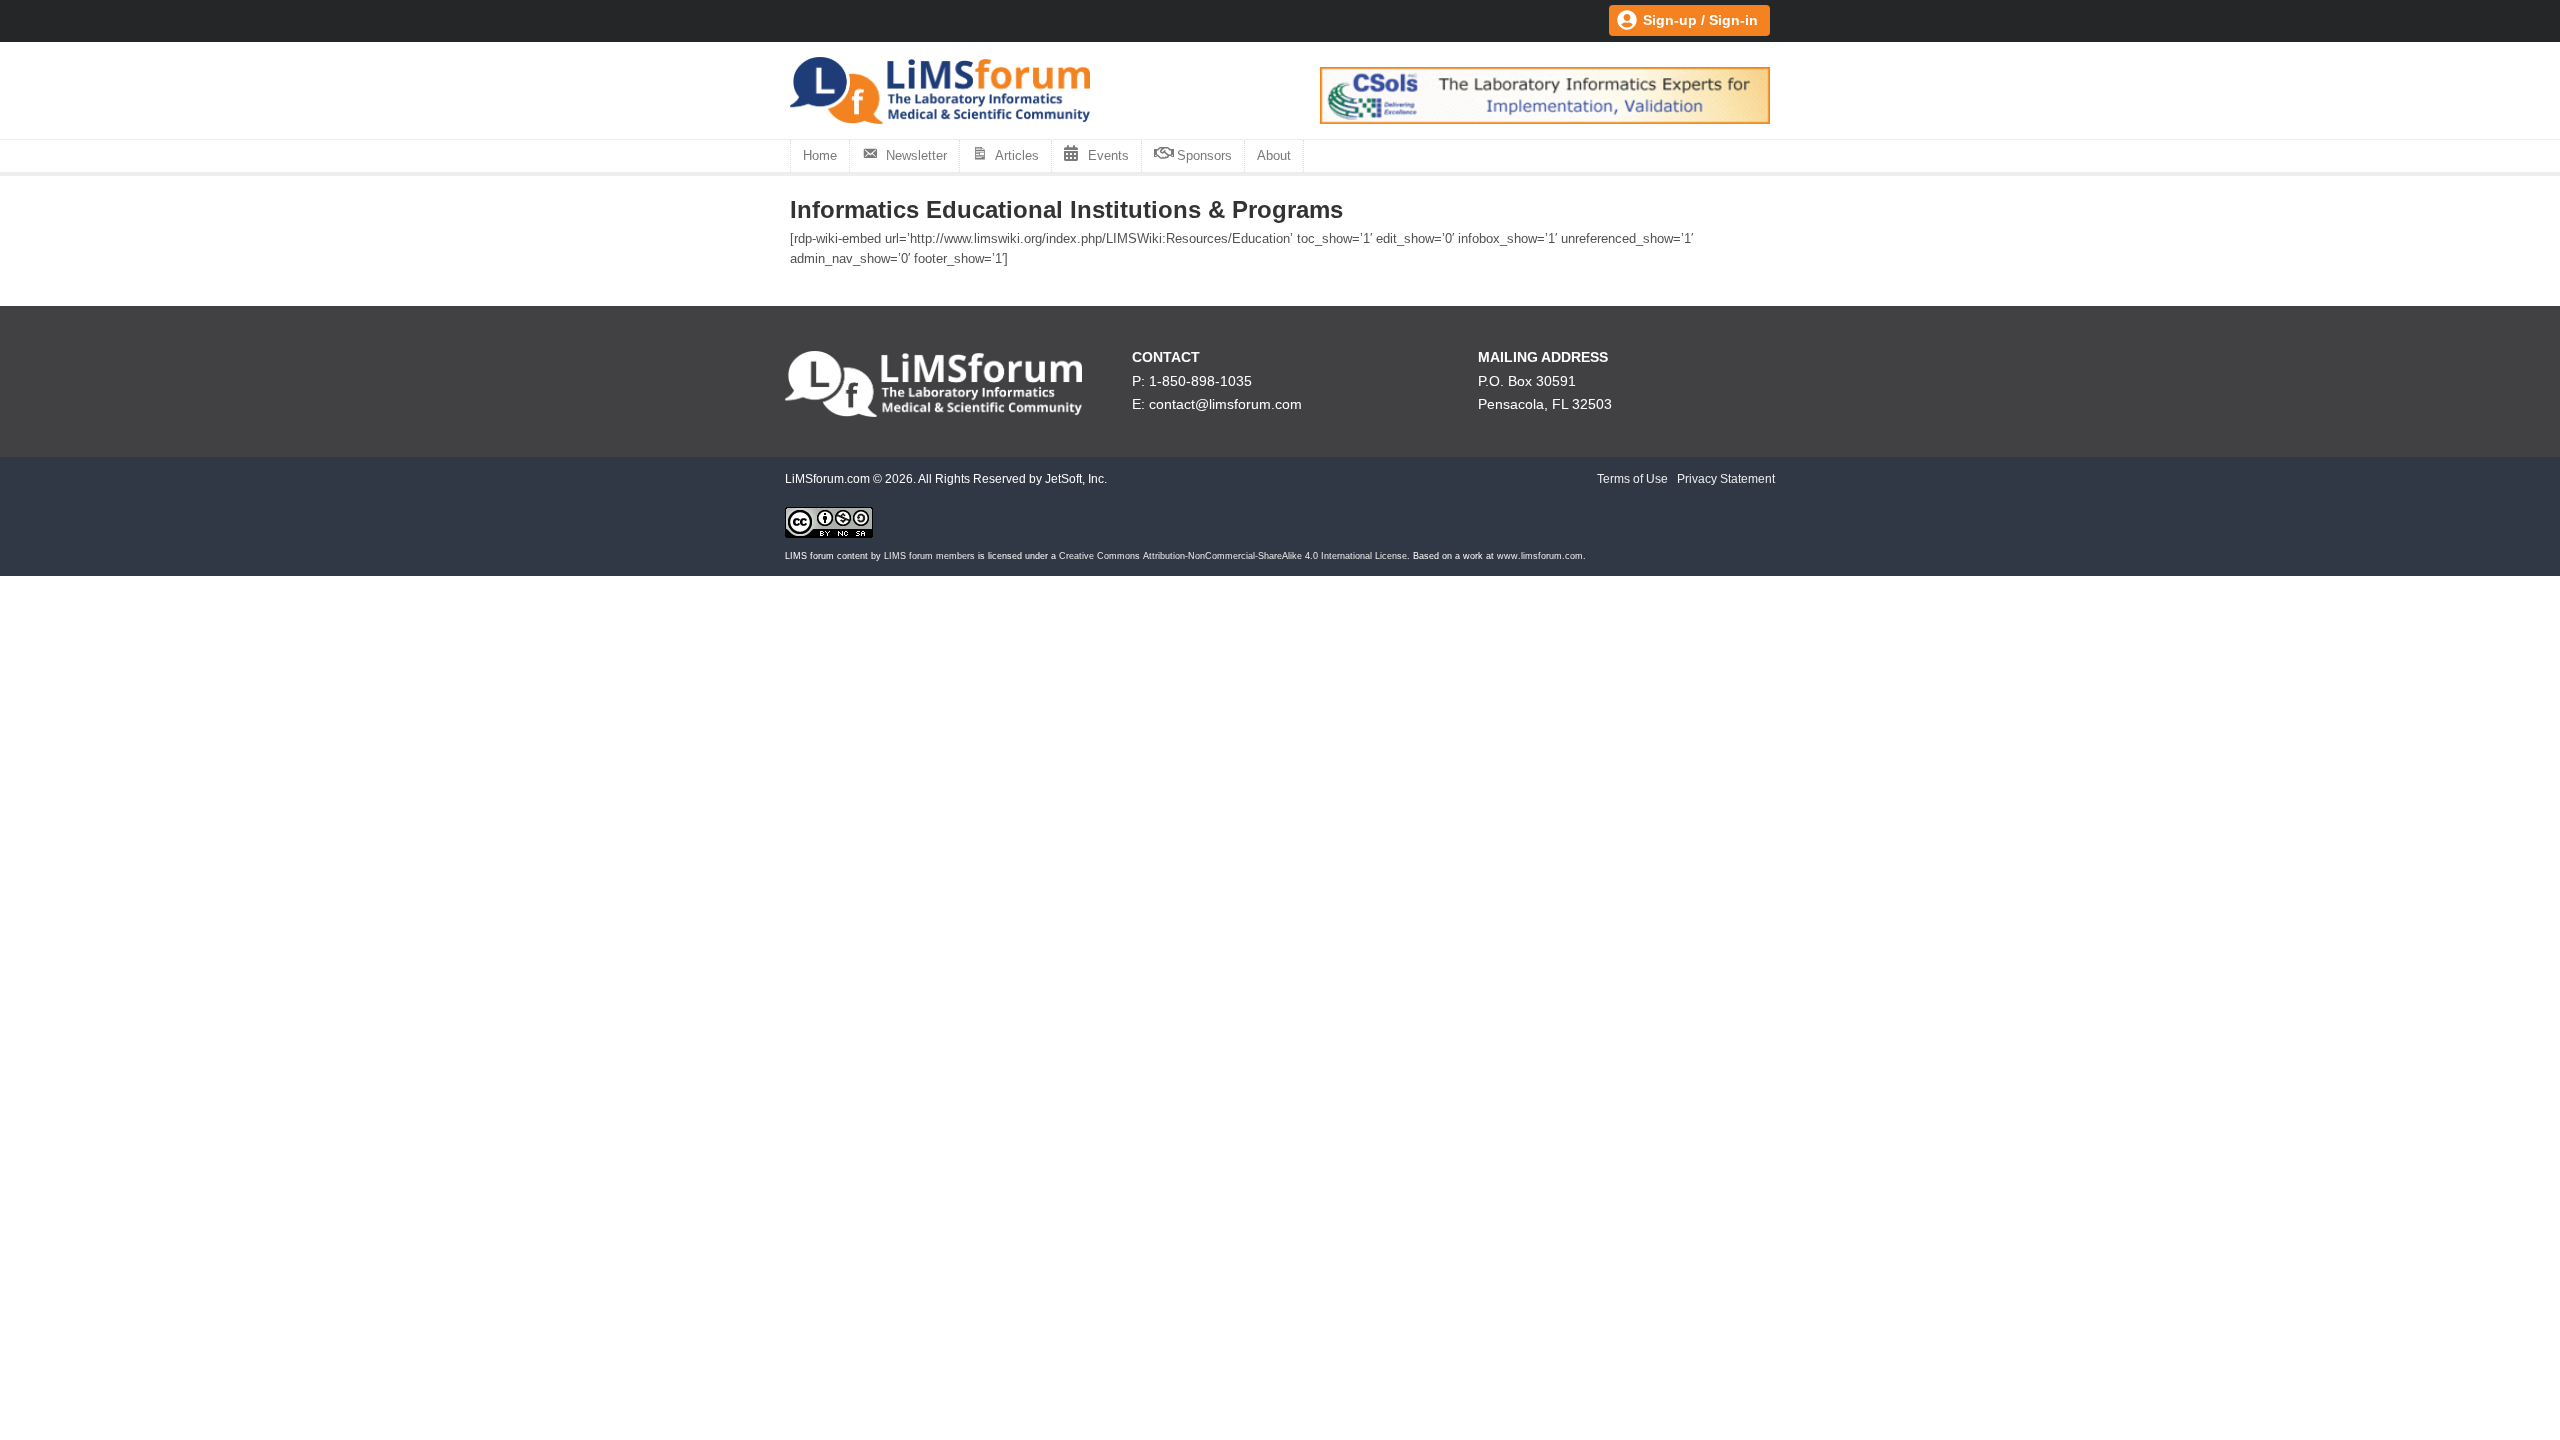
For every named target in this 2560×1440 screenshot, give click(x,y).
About (1274, 155)
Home (820, 155)
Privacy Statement (1726, 479)
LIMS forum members (929, 556)
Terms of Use (1632, 479)
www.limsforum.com (1540, 556)
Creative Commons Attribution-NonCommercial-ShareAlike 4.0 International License (1233, 556)
